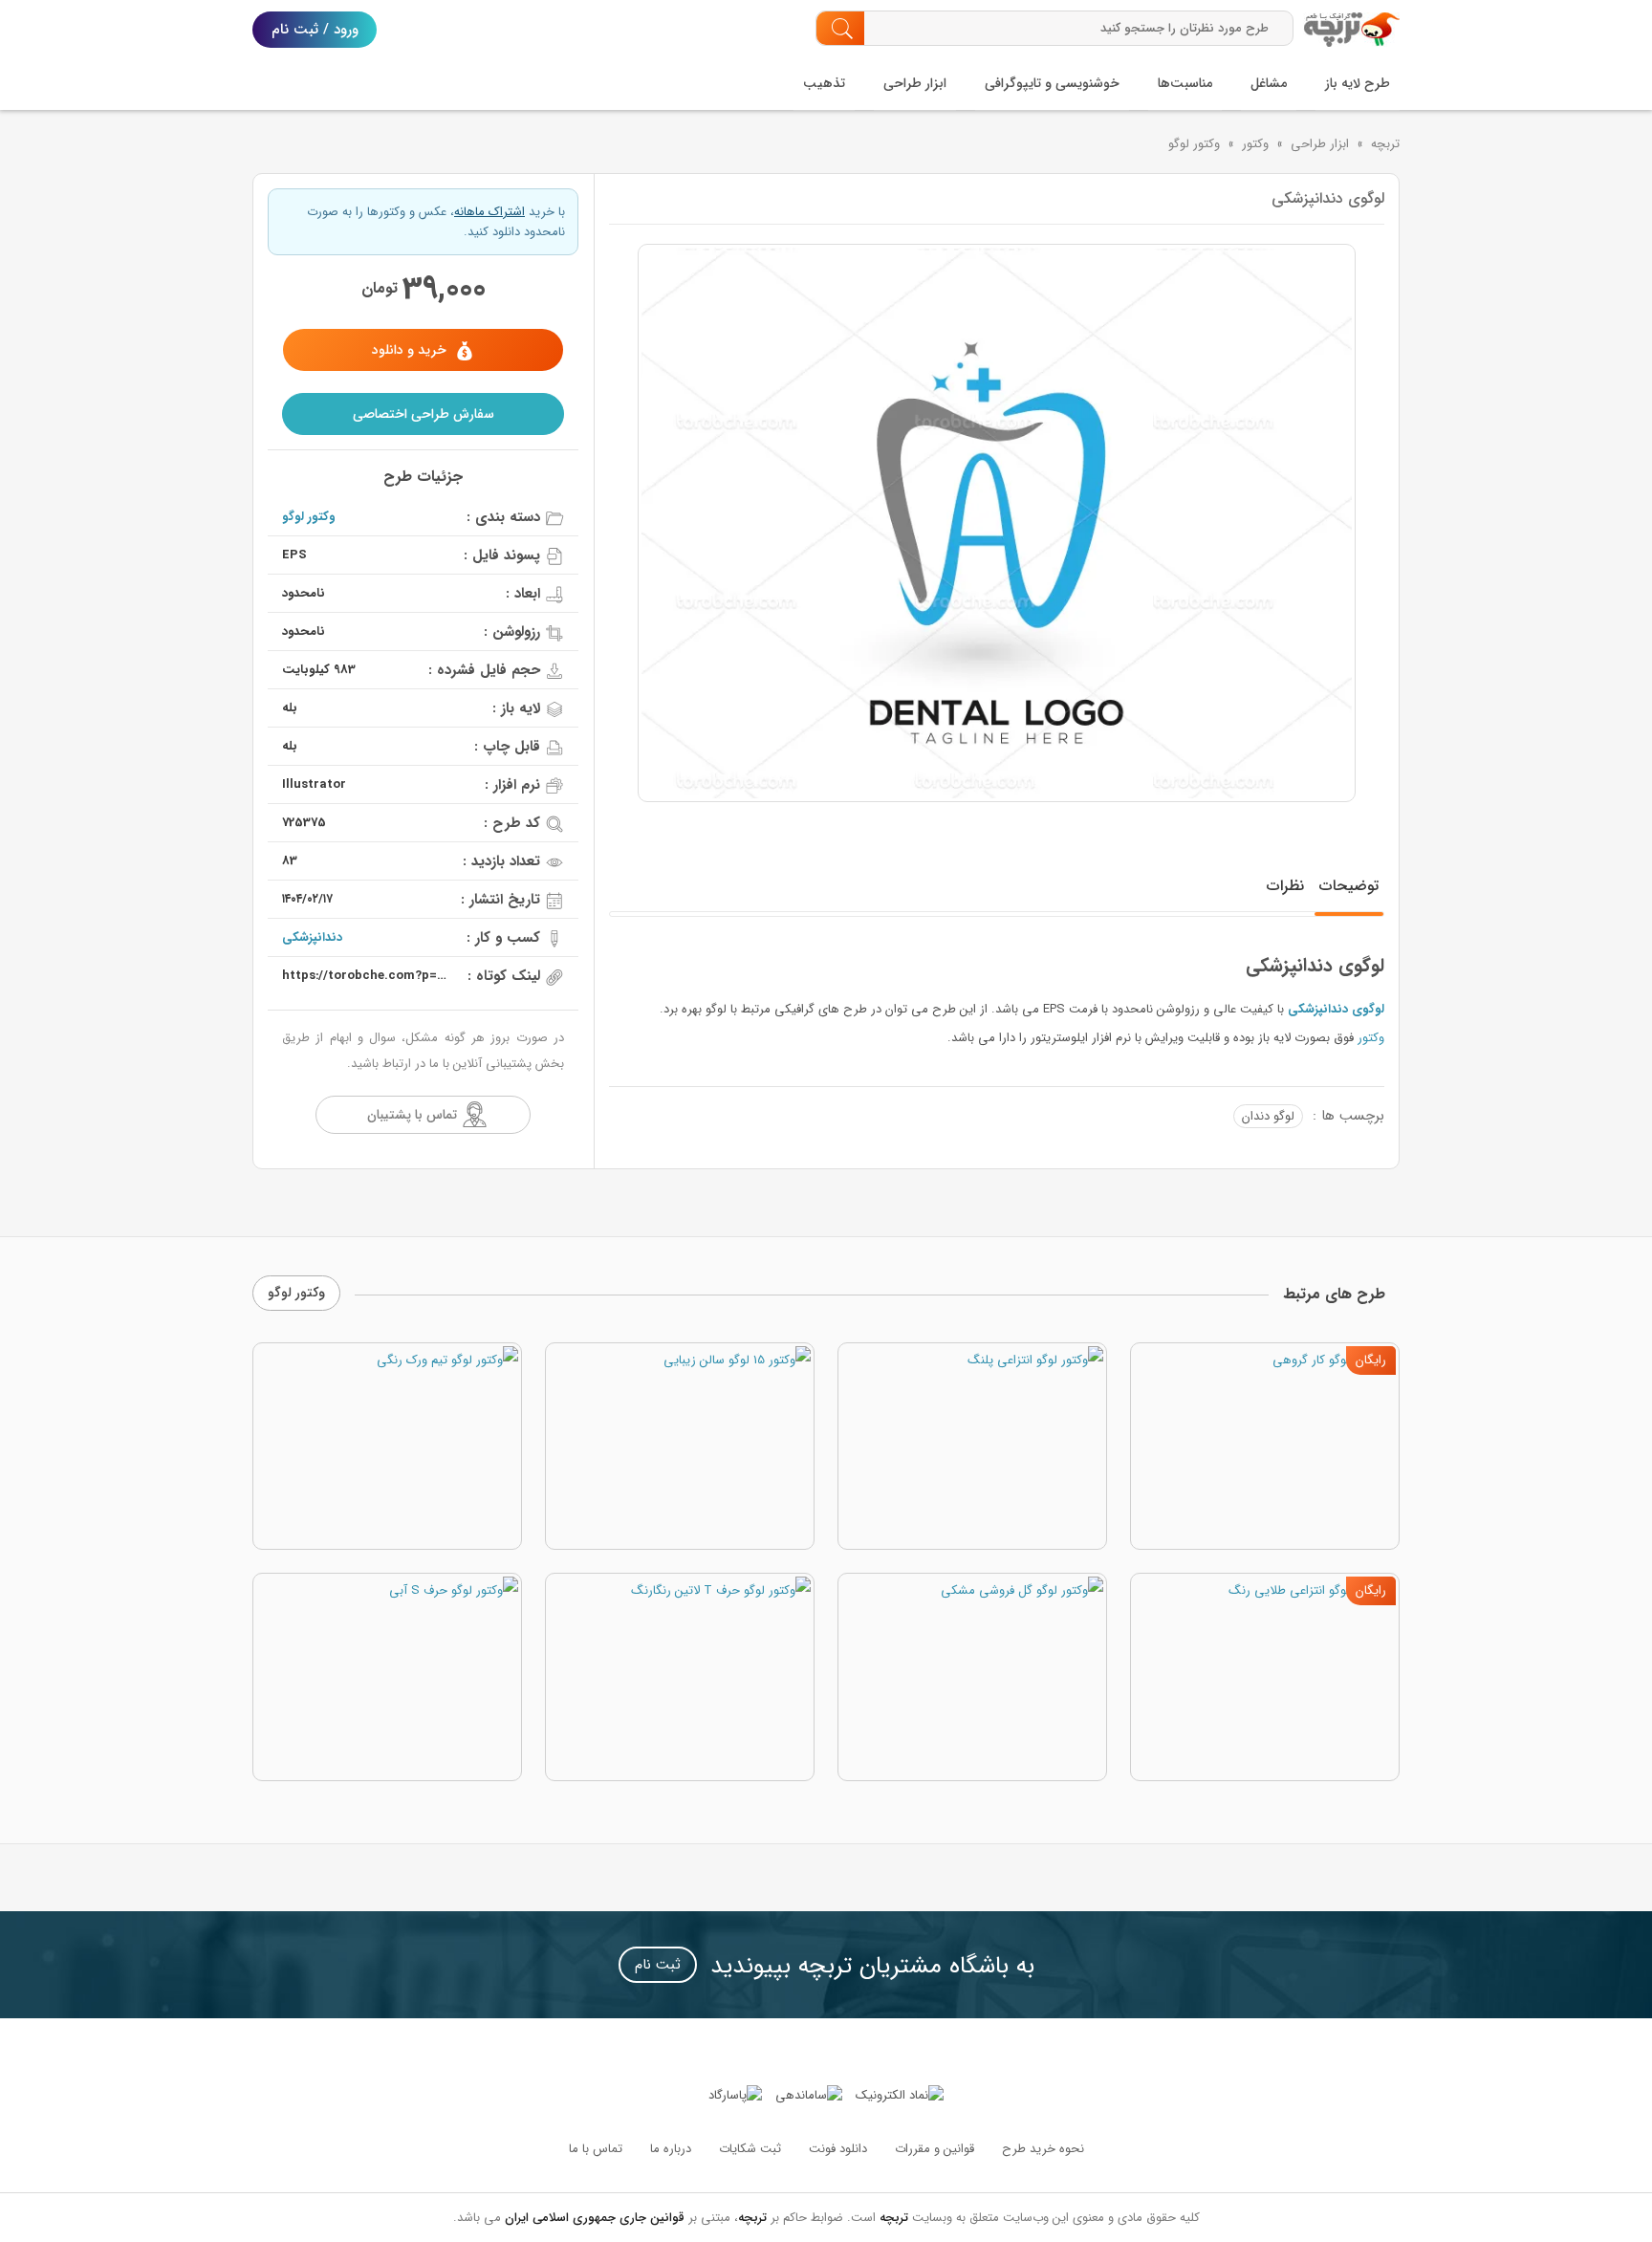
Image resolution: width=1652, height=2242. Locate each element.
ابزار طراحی (915, 83)
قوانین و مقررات (935, 2149)
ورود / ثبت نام (315, 30)
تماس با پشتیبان (412, 1115)
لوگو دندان (1268, 1116)
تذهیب (824, 83)
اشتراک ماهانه (489, 212)
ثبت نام (658, 1965)
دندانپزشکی (312, 937)
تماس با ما (596, 2149)
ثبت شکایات (750, 2149)
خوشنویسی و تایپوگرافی (1052, 83)
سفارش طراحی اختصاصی (424, 414)
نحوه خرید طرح (1043, 2149)
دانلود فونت (838, 2149)
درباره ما (671, 2149)
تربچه (1385, 144)
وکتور (1255, 144)
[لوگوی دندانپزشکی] (997, 523)
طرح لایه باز (1358, 83)
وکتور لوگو (1194, 144)
